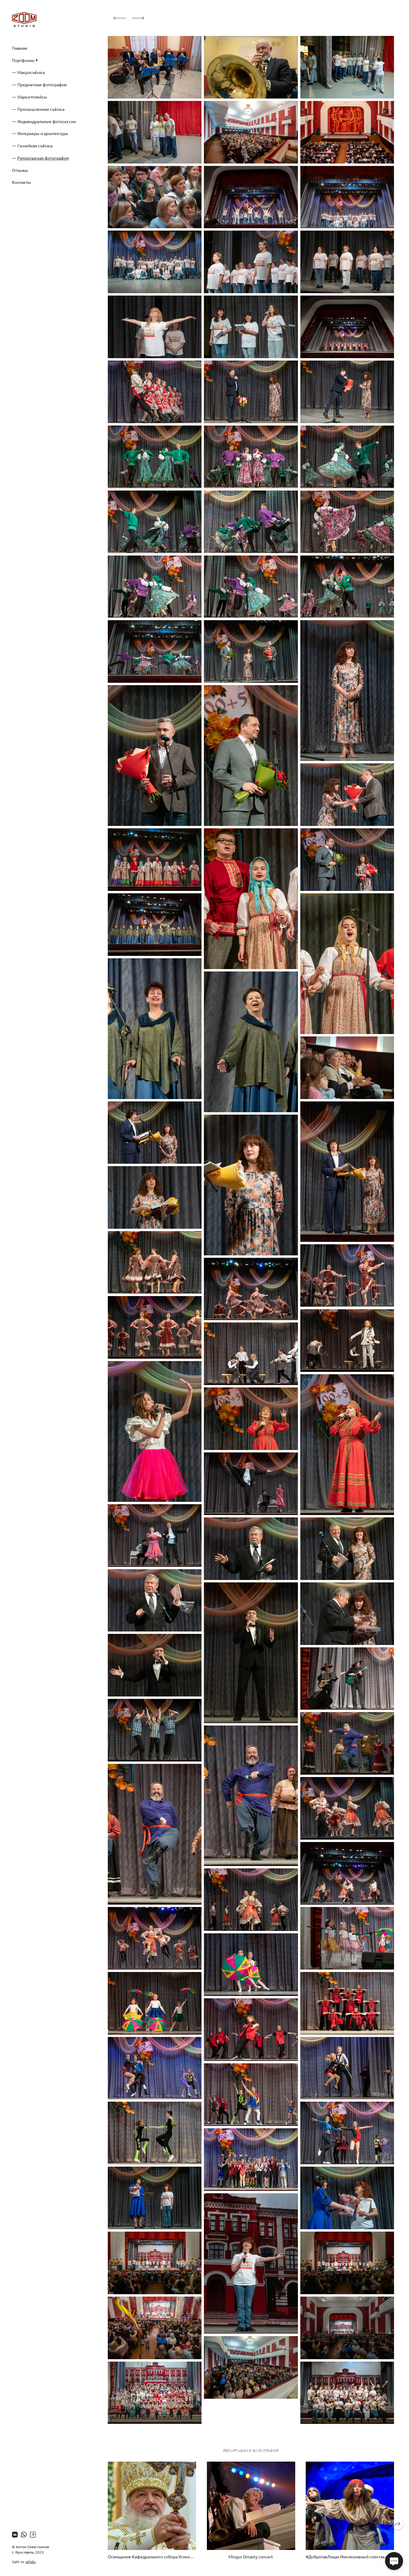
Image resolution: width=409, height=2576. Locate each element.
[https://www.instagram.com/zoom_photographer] (33, 2534)
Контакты (21, 182)
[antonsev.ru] (24, 19)
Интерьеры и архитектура (43, 133)
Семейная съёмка (35, 146)
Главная (20, 48)
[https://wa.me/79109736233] (24, 2534)
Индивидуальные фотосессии (47, 121)
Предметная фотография (42, 84)
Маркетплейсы (32, 97)
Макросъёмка (31, 72)
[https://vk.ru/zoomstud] (15, 2534)
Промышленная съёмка (41, 109)
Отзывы (20, 170)
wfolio (31, 2562)
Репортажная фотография (43, 158)
